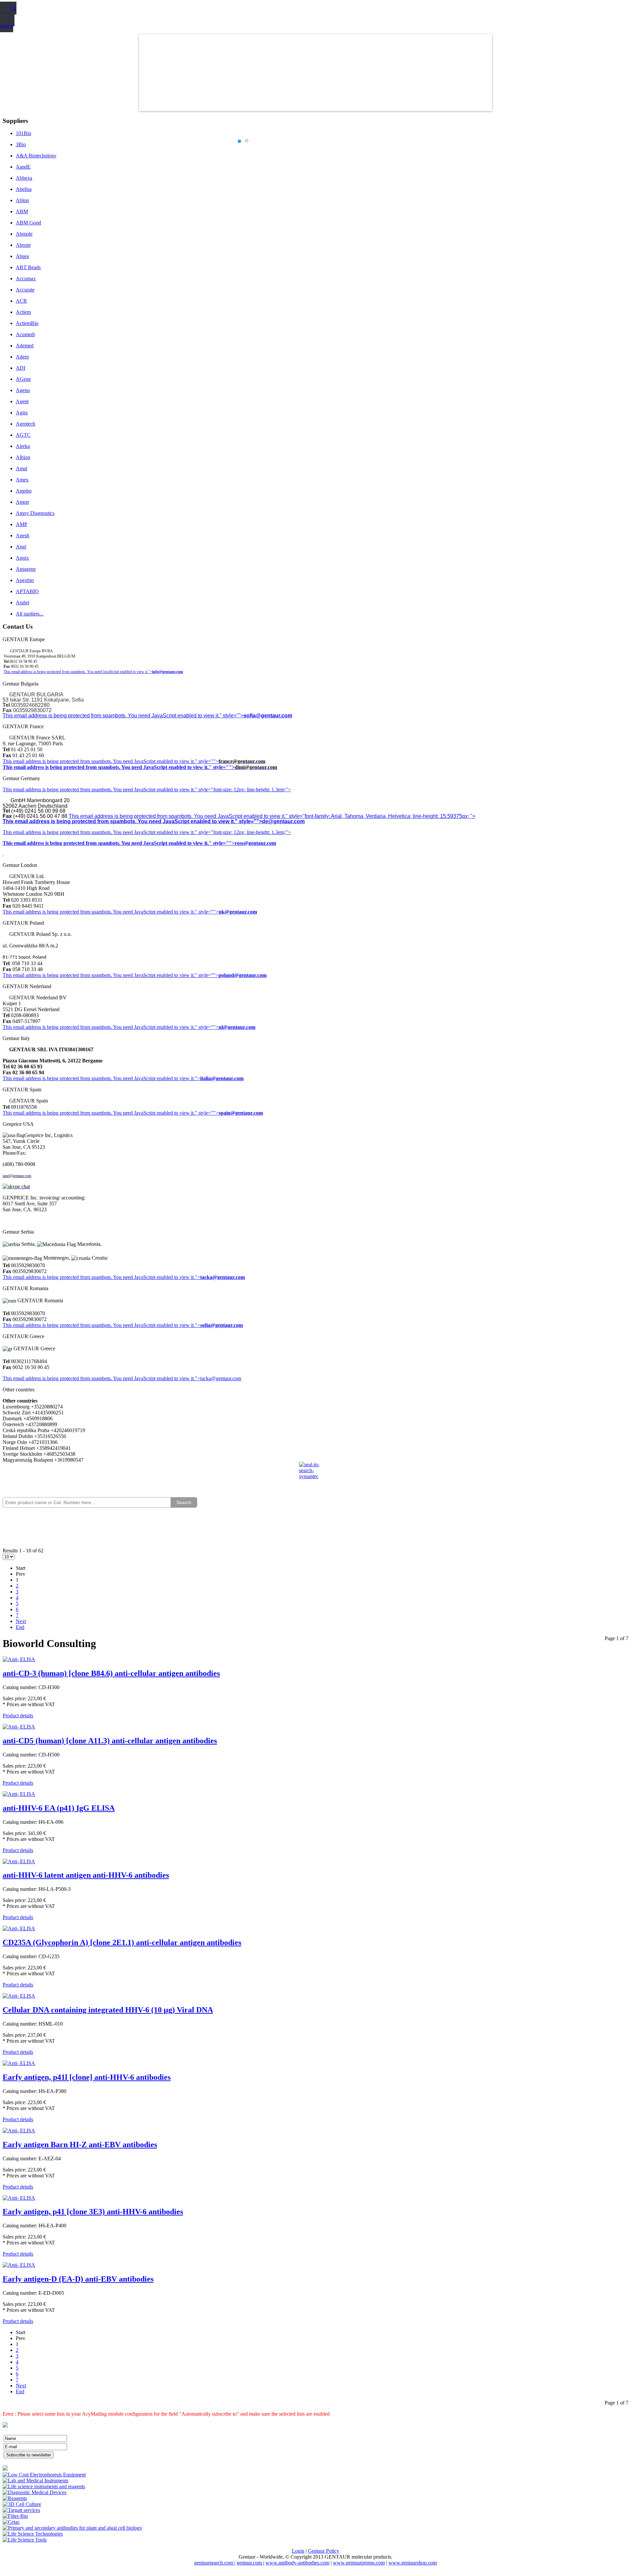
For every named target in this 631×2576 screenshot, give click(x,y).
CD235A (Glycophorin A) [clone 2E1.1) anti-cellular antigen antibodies (122, 1942)
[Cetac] (11, 2522)
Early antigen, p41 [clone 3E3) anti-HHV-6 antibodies (93, 2212)
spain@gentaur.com (241, 1113)
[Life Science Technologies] (33, 2534)
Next (21, 1621)
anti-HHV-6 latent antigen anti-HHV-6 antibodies (86, 1875)
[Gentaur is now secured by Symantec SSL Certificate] (315, 1474)
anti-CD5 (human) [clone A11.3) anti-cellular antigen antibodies (110, 1741)
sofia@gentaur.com (268, 716)
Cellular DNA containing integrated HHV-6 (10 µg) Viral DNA (108, 2010)
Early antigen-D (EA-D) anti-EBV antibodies (78, 2279)
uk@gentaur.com (238, 912)
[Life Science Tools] (25, 2540)
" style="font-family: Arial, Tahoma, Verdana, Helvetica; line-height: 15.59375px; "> (380, 816)
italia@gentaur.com (222, 1078)
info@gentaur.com (168, 672)
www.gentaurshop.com (413, 2563)
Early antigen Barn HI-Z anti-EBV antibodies (80, 2145)
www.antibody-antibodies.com (297, 2563)
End (20, 1627)
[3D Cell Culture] (22, 2504)
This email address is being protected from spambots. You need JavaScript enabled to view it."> (78, 672)
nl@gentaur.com (237, 1027)
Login (298, 2551)
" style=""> (207, 761)
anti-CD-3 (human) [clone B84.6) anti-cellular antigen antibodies (111, 1673)
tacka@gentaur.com (222, 1277)
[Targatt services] (21, 2510)
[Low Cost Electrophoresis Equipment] (44, 2475)
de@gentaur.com (283, 821)
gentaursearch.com (214, 2563)
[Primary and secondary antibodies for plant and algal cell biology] (72, 2528)
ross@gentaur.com (255, 843)
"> (198, 1325)
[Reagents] (15, 2498)
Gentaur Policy (324, 2551)
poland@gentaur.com (243, 975)
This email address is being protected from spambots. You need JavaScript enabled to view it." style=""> (123, 716)
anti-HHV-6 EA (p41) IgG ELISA (59, 1808)
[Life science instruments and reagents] (44, 2486)
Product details (18, 1716)
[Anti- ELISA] (19, 1659)
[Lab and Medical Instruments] (35, 2481)
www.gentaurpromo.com (359, 2563)
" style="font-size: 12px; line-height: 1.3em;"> (243, 832)
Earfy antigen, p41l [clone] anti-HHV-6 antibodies (87, 2077)
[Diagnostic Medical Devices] (35, 2492)
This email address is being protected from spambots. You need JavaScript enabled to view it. (99, 761)
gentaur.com (250, 2563)
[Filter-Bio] (15, 2516)
